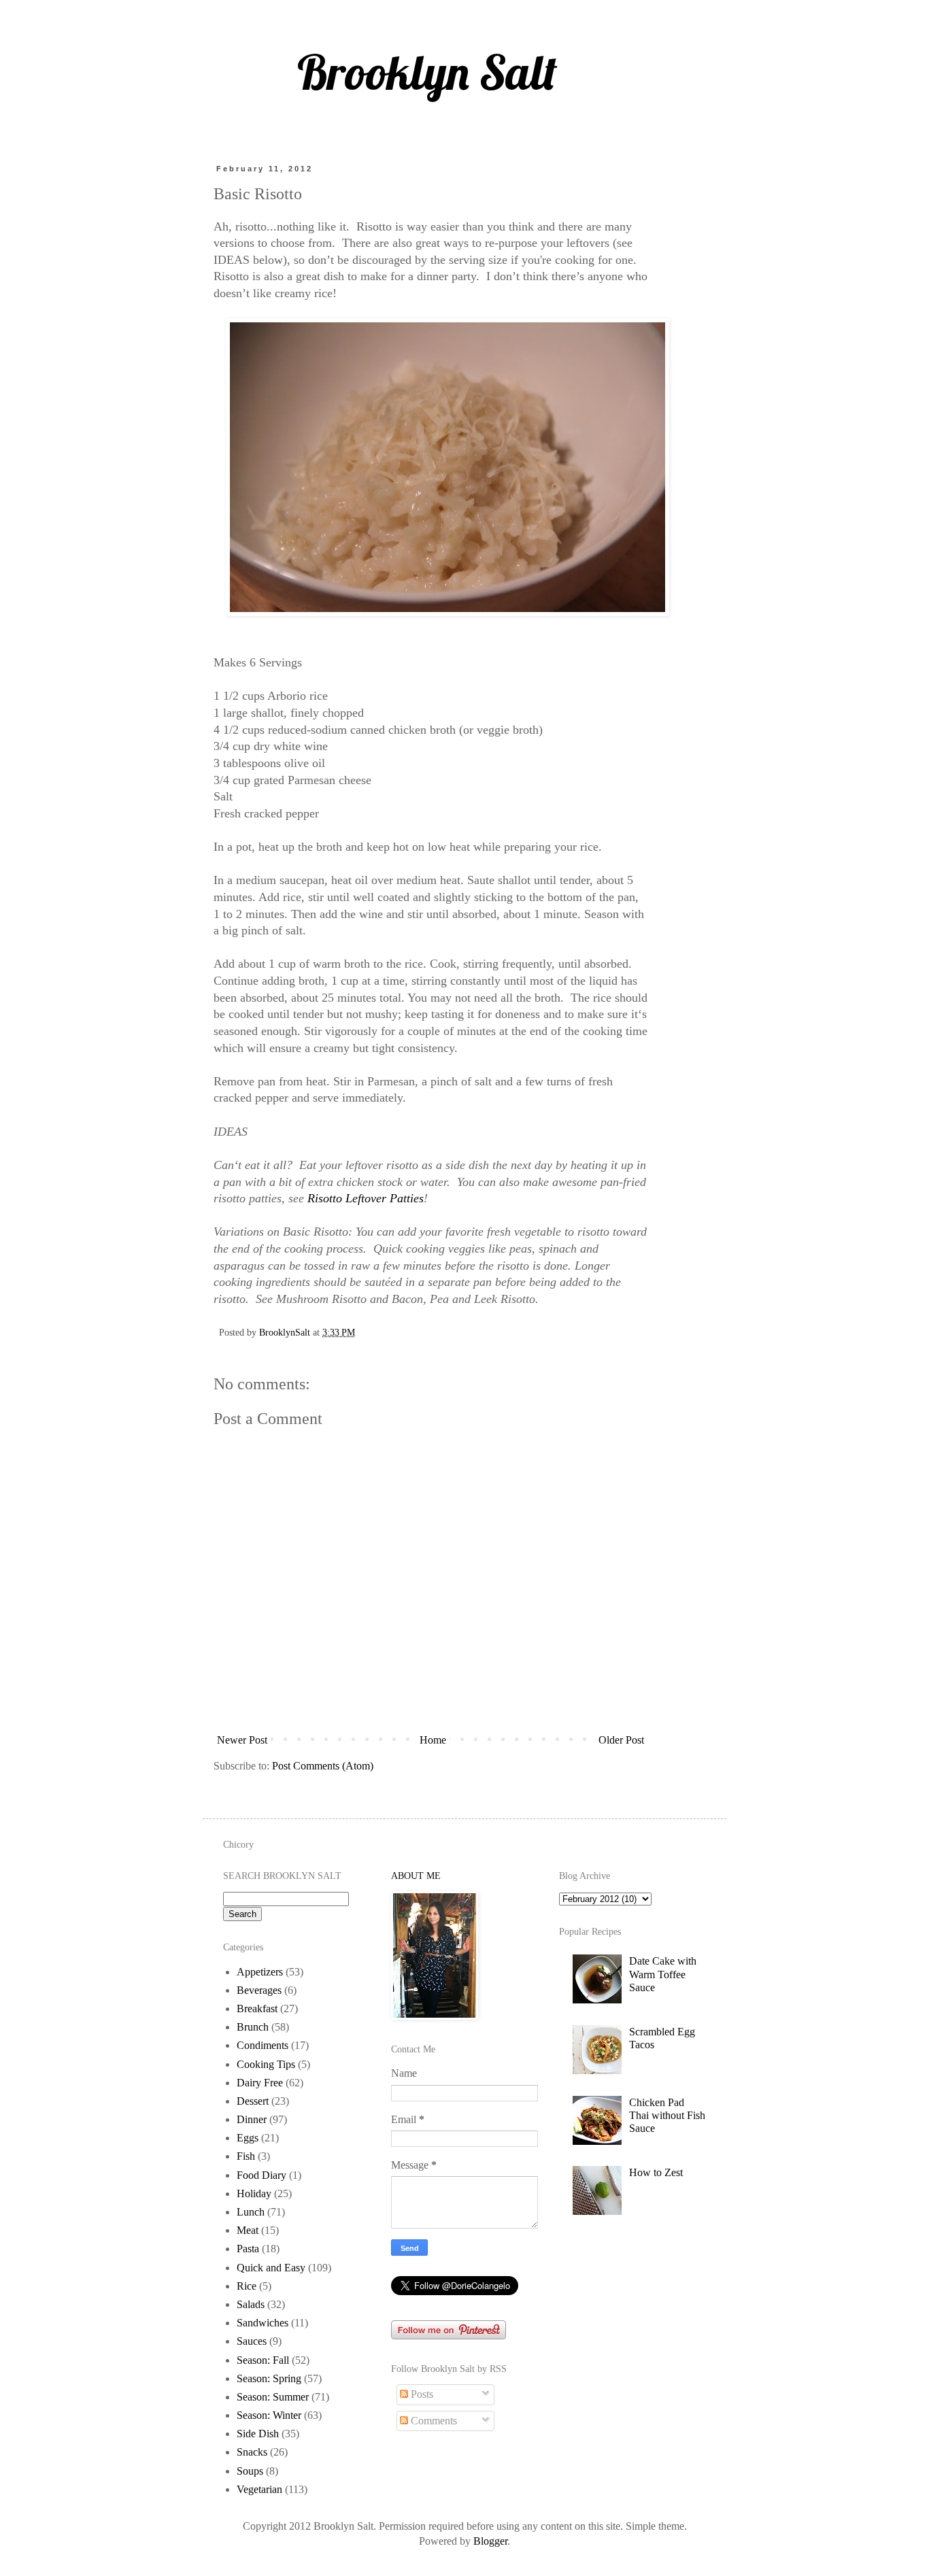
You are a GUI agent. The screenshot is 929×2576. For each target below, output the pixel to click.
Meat (248, 2230)
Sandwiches (263, 2323)
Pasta (248, 2249)
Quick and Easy (271, 2268)
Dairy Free (260, 2083)
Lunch (251, 2212)
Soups (250, 2471)
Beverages (259, 1990)
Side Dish (258, 2434)
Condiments (263, 2045)
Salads (251, 2304)
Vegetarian (259, 2489)
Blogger (490, 2541)
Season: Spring (269, 2378)
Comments (433, 2421)
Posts (421, 2394)
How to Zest (656, 2172)
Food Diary (261, 2175)
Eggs (248, 2138)
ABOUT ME (416, 1876)
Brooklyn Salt (427, 72)
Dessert (253, 2101)
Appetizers (260, 1972)
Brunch (253, 2027)
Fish (246, 2156)
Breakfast (257, 2009)
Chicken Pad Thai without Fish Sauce (667, 2115)
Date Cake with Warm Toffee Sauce (663, 1974)
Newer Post (242, 1740)
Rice (247, 2286)
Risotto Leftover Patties (366, 1198)
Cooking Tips (266, 2064)
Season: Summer (273, 2397)
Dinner (252, 2119)
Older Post (621, 1740)
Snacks (252, 2452)
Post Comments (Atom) (323, 1766)
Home (433, 1740)
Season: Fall (263, 2360)
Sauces (252, 2341)
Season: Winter (269, 2415)
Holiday (254, 2193)
